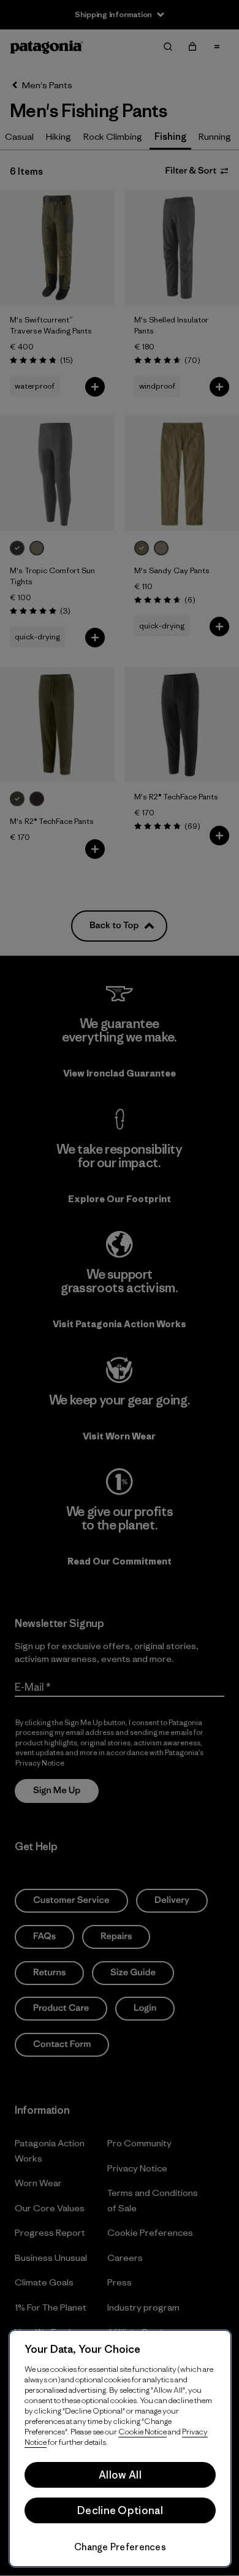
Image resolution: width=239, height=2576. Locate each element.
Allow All (120, 2475)
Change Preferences (120, 2547)
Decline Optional (120, 2510)
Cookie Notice (142, 2432)
